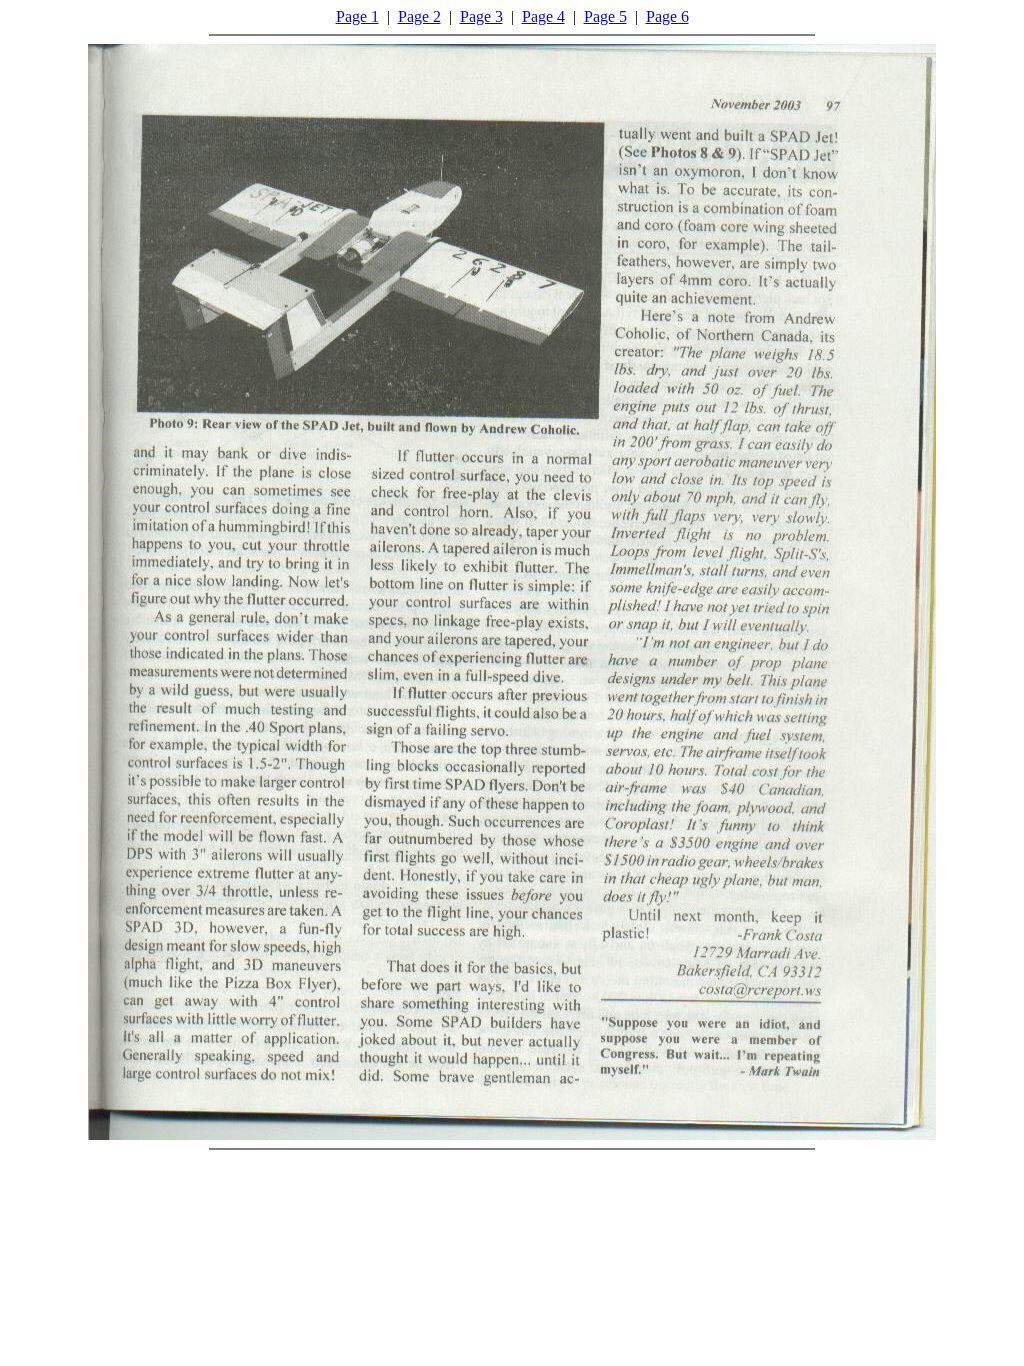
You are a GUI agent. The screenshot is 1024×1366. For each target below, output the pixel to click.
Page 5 (605, 16)
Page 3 (481, 16)
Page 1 (357, 16)
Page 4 (543, 16)
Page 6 (667, 16)
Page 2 (419, 16)
